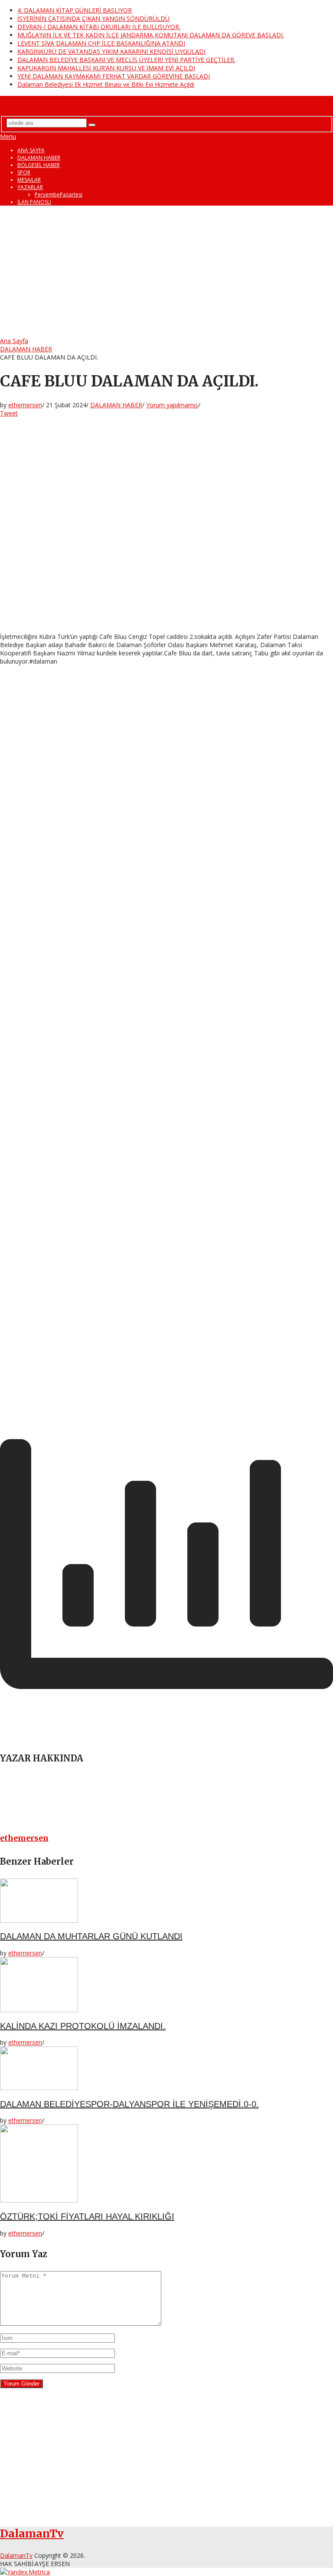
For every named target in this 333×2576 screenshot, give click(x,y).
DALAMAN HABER (39, 158)
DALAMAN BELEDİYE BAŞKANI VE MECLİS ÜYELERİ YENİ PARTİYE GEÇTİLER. (126, 60)
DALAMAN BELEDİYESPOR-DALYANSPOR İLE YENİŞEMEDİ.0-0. (129, 2104)
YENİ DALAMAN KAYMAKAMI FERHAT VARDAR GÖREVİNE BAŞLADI (114, 76)
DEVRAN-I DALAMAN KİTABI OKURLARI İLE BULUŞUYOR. (99, 27)
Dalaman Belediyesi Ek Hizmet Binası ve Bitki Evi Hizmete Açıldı (106, 84)
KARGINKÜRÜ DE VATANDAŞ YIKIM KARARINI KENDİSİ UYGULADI (111, 51)
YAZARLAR (30, 187)
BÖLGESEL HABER (39, 165)
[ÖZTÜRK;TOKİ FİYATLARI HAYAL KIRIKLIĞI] (166, 2164)
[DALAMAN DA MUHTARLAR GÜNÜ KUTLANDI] (166, 1902)
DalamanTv (28, 102)
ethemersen (25, 405)
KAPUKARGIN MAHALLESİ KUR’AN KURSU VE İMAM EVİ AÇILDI (106, 68)
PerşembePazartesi (59, 195)
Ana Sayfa (14, 341)
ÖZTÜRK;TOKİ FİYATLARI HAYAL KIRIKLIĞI (87, 2216)
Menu (8, 136)
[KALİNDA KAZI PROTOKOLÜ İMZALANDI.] (166, 1985)
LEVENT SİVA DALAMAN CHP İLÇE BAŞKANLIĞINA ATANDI (101, 43)
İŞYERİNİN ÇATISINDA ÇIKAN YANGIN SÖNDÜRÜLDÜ (93, 18)
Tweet (9, 413)
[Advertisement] (166, 272)
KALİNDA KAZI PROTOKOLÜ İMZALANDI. (83, 2026)
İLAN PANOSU (34, 202)
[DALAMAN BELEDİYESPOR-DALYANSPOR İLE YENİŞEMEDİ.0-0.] (166, 2069)
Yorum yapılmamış (172, 405)
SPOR (24, 172)
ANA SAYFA (31, 150)
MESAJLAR (29, 180)
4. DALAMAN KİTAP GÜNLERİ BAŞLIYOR (75, 10)
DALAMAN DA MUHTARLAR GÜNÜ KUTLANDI (91, 1936)
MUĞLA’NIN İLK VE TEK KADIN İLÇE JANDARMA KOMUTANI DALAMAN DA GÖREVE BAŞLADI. (151, 35)
